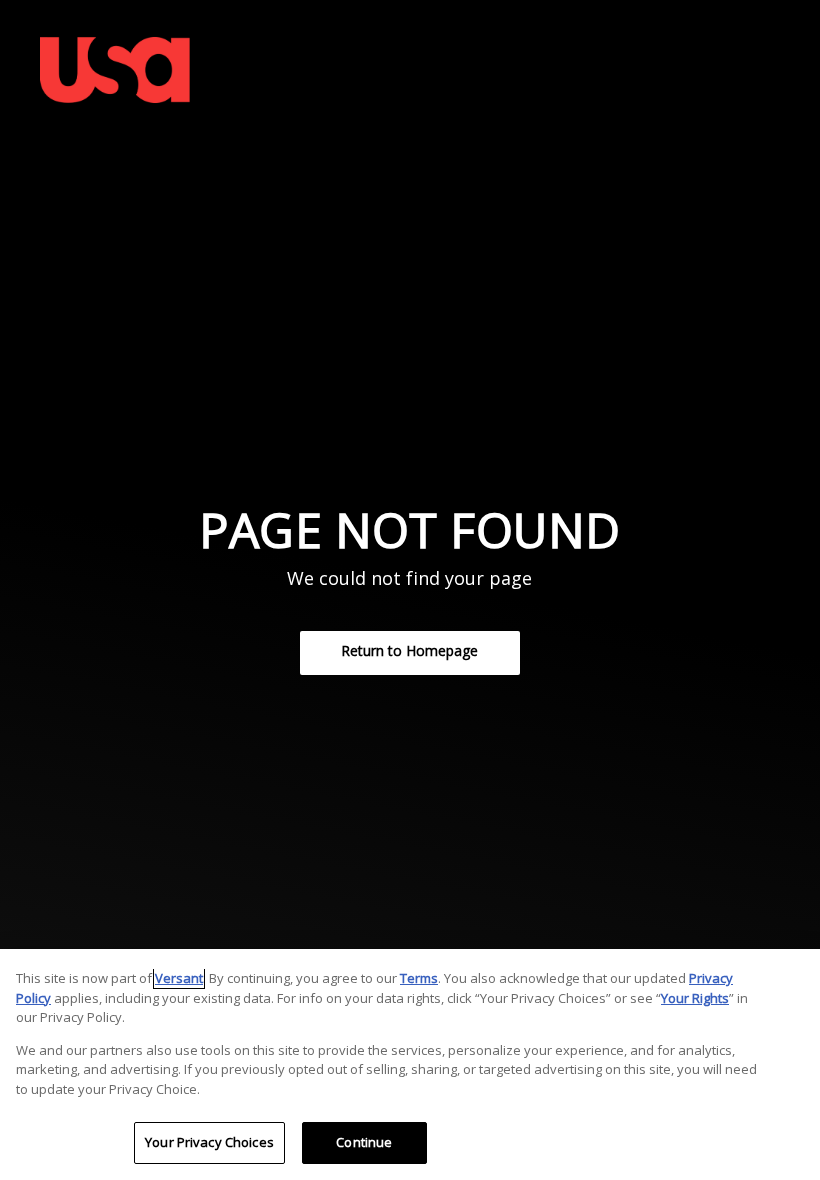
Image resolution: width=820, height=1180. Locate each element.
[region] (410, 1064)
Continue (364, 1142)
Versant (179, 978)
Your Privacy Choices (209, 1142)
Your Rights (695, 998)
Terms (419, 978)
